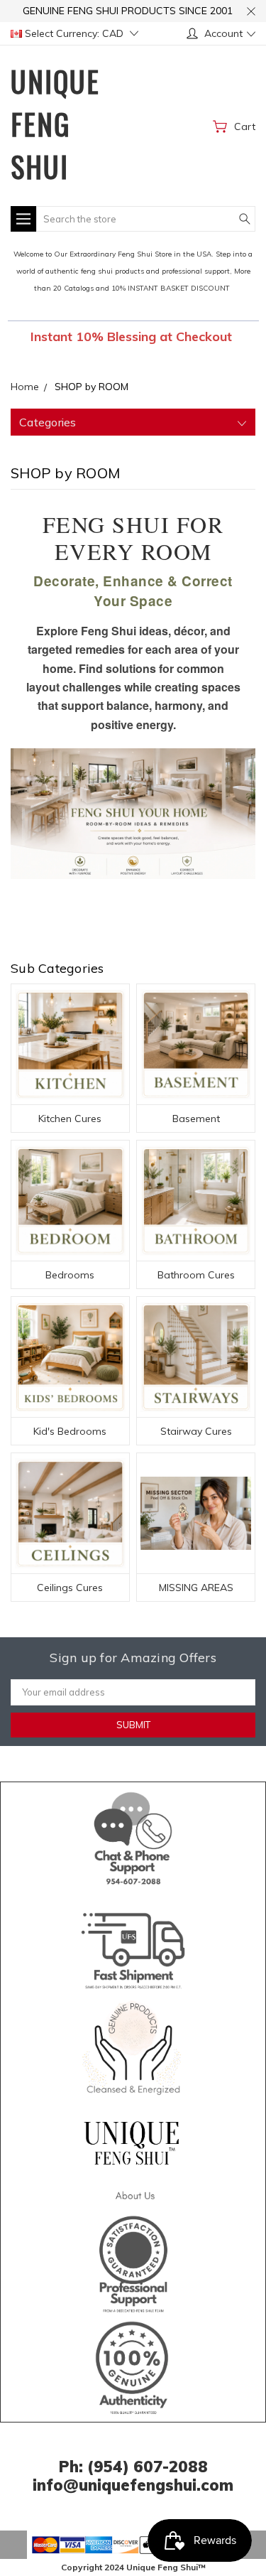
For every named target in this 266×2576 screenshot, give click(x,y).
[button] (133, 1836)
